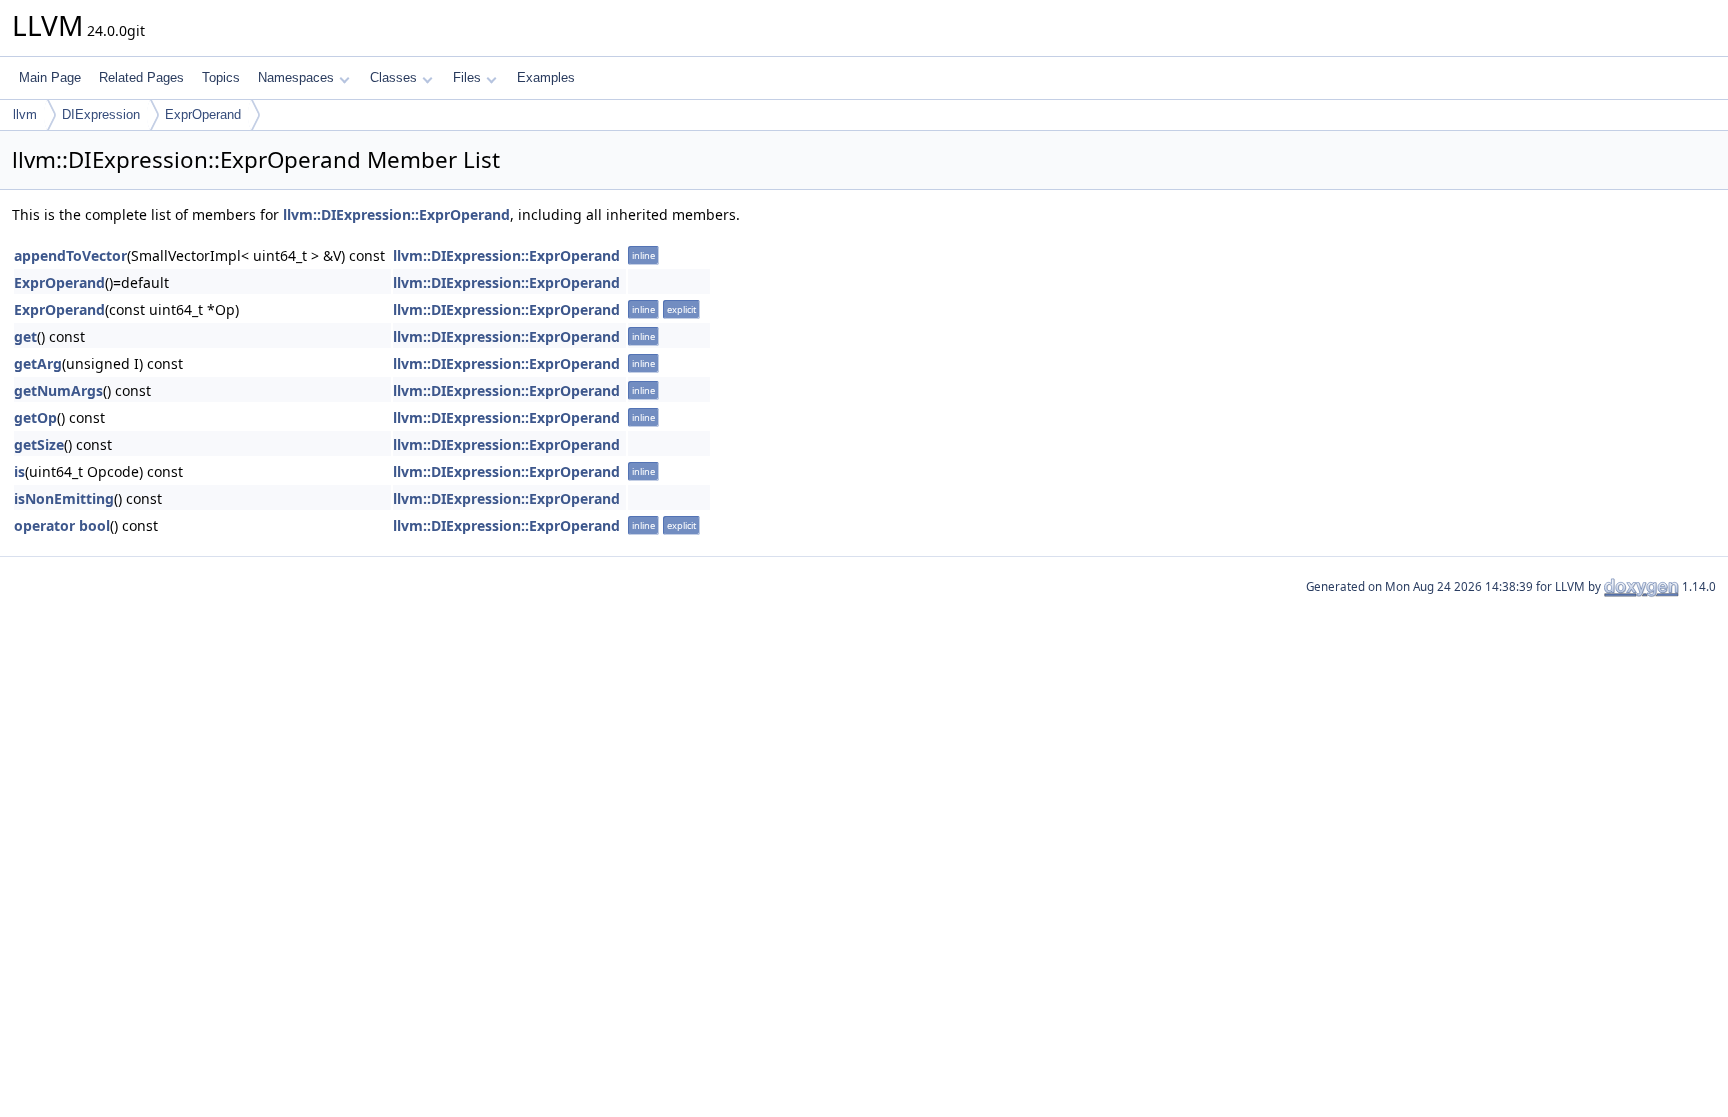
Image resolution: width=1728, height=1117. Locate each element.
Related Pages (141, 77)
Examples (546, 77)
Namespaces (296, 77)
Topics (221, 77)
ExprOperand (203, 114)
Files (467, 77)
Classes (393, 77)
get (25, 336)
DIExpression (101, 114)
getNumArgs (58, 390)
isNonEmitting (64, 498)
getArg (38, 363)
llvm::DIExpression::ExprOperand (396, 214)
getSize (39, 444)
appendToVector (70, 255)
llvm (25, 114)
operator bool (62, 525)
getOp (35, 417)
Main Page (50, 77)
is (19, 471)
